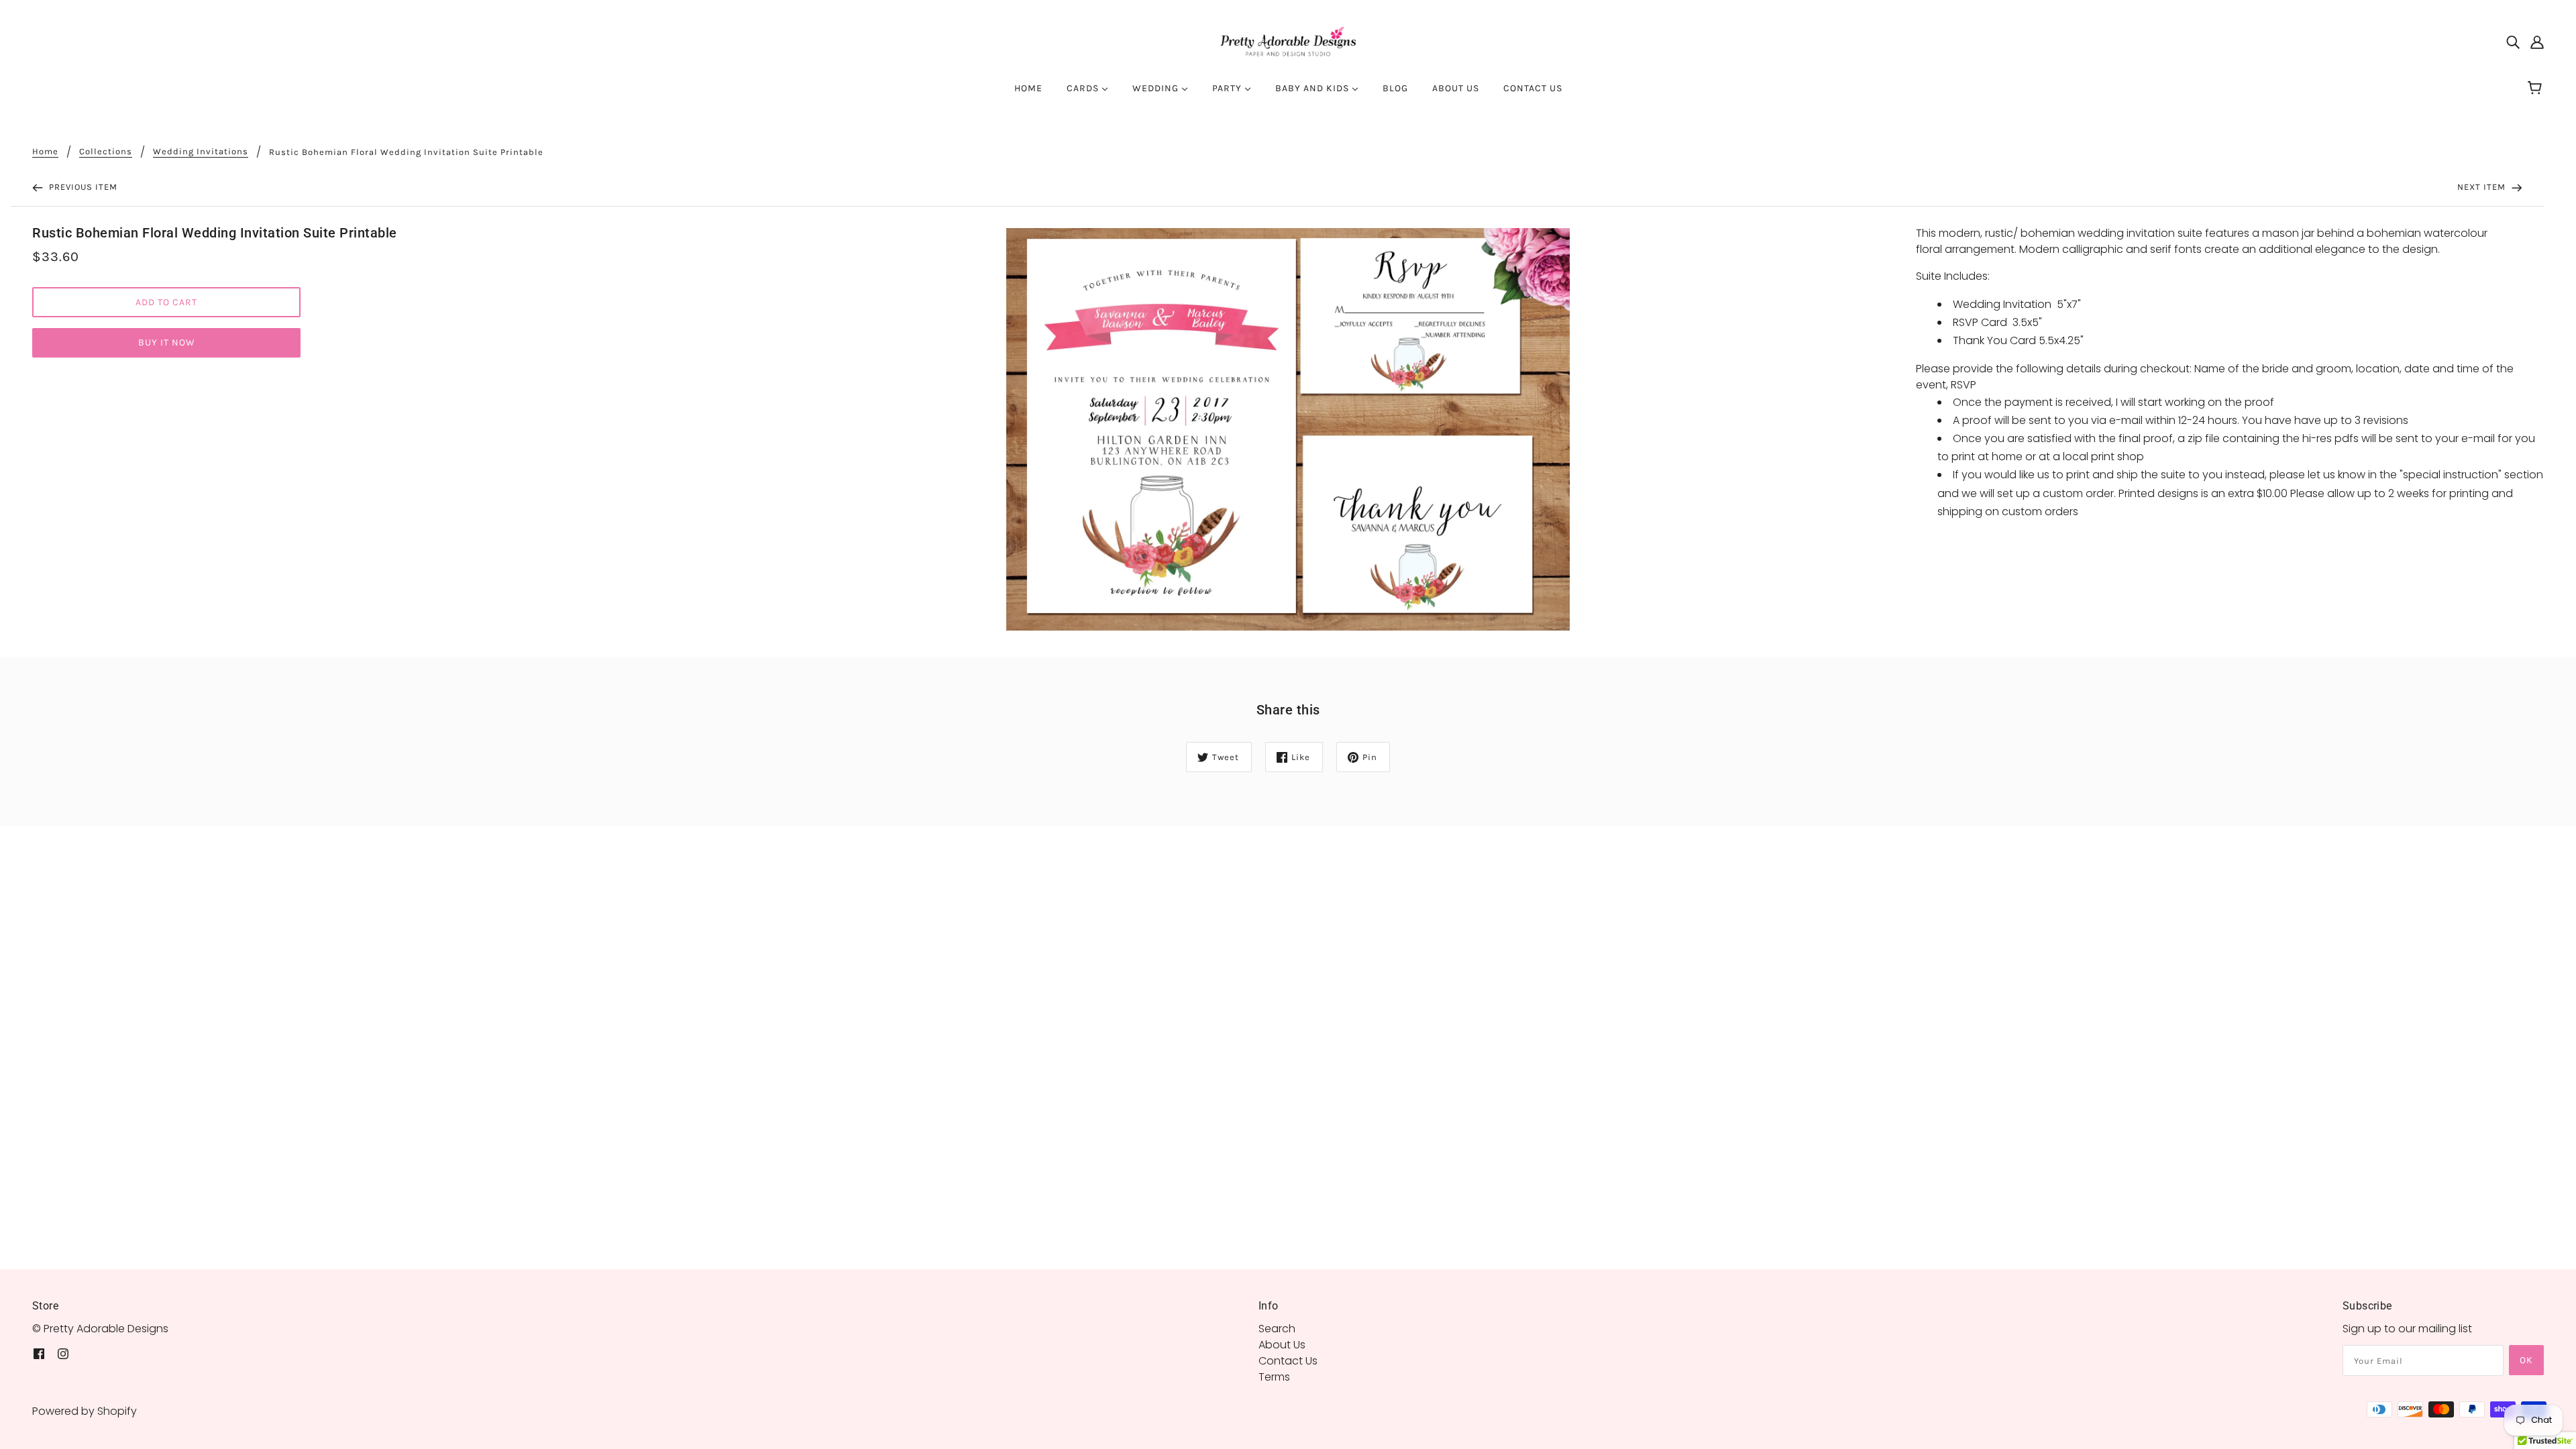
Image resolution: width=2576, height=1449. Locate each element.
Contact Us (1288, 1361)
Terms (1274, 1377)
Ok (2526, 1360)
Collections (106, 152)
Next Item (2483, 187)
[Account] (2537, 42)
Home (45, 152)
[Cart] (2537, 89)
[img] (2513, 42)
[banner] (1288, 41)
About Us (1282, 1345)
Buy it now (167, 342)
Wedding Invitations (201, 152)
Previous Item (82, 187)
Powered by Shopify (85, 1411)
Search (1277, 1329)
